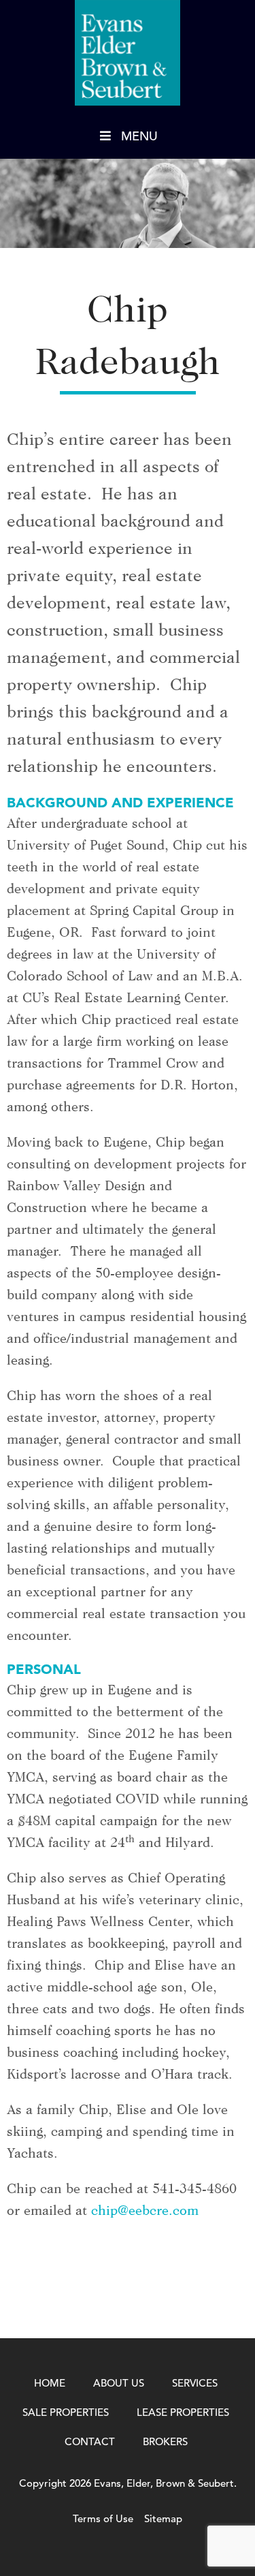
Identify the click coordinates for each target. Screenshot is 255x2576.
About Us (119, 2383)
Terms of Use (103, 2518)
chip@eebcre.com (145, 2210)
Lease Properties (183, 2412)
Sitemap (163, 2518)
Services (195, 2383)
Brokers (165, 2441)
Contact (90, 2441)
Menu (139, 136)
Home (50, 2383)
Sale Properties (66, 2412)
